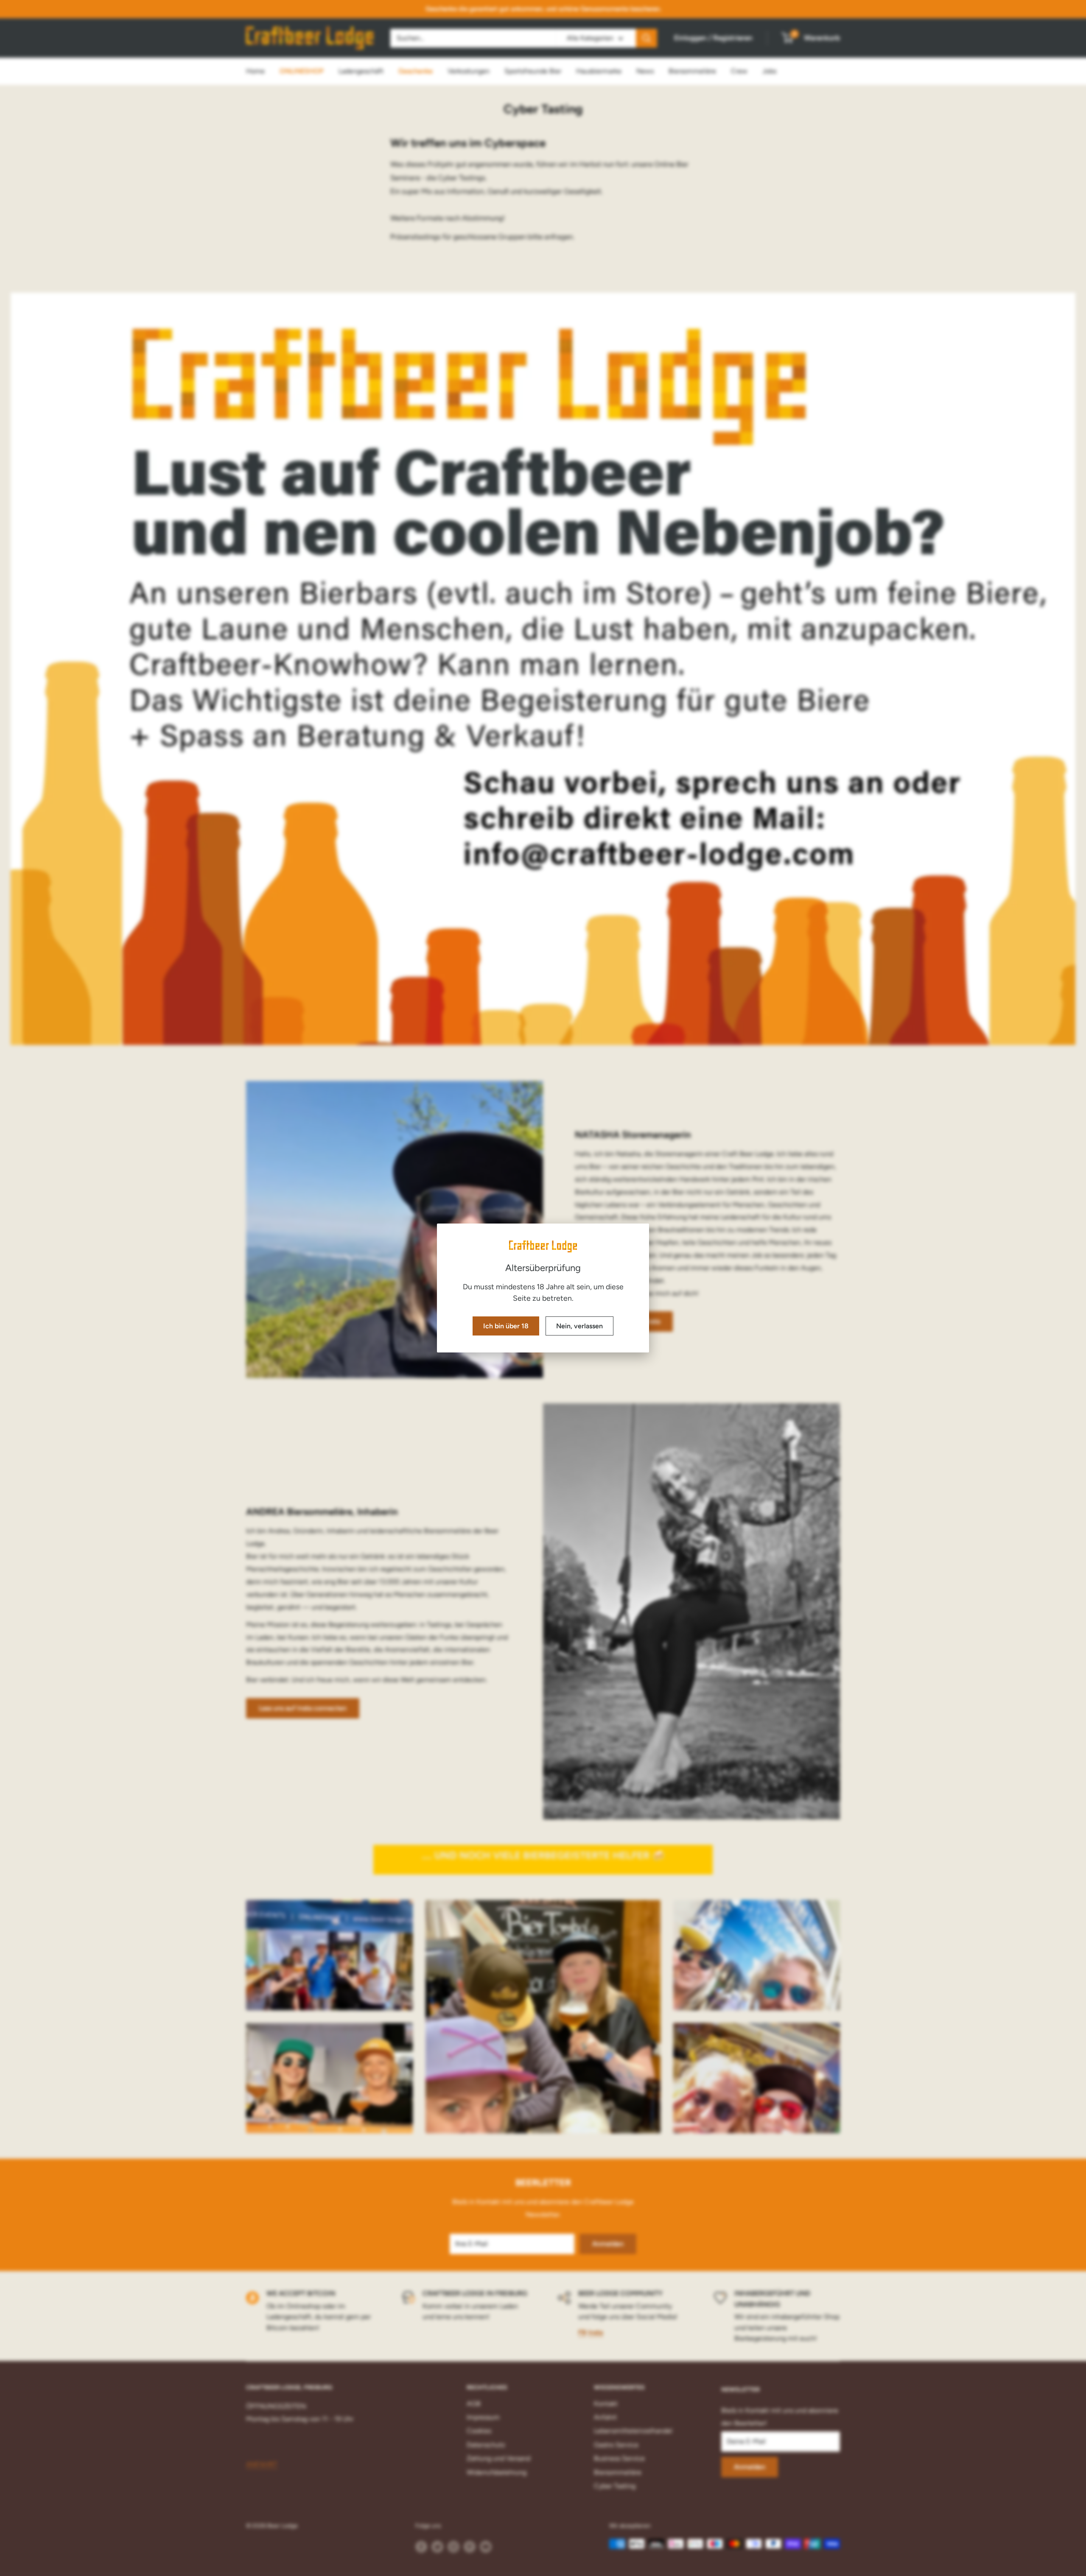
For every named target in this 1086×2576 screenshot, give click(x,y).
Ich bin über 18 (506, 1326)
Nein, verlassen (579, 1326)
